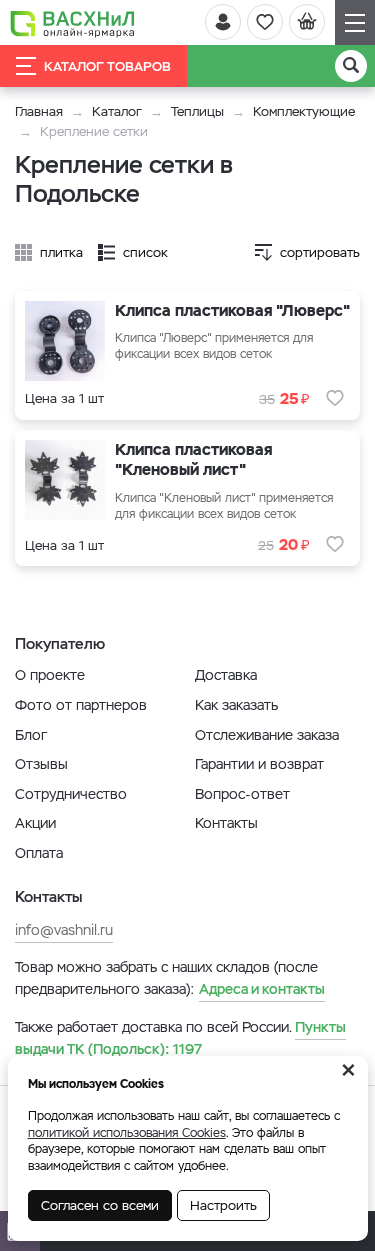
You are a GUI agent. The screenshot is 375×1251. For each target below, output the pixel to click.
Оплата (39, 853)
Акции (35, 823)
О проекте (50, 675)
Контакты (226, 823)
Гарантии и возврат (259, 764)
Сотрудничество (71, 794)
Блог (31, 735)
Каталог (117, 111)
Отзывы (41, 764)
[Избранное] (265, 22)
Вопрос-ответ (242, 794)
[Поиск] (351, 66)
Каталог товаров (107, 66)
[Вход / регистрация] (223, 22)
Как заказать (236, 705)
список (145, 252)
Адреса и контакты (262, 989)
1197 (180, 1038)
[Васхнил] (72, 23)
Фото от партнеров (81, 705)
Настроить (223, 1205)
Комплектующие (304, 111)
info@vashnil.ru (64, 930)
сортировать (320, 252)
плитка (61, 252)
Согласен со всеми (100, 1205)
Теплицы (199, 111)
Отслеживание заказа (267, 735)
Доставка (226, 675)
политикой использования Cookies (127, 1133)
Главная (39, 111)
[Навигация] (355, 22)
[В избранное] (335, 398)
